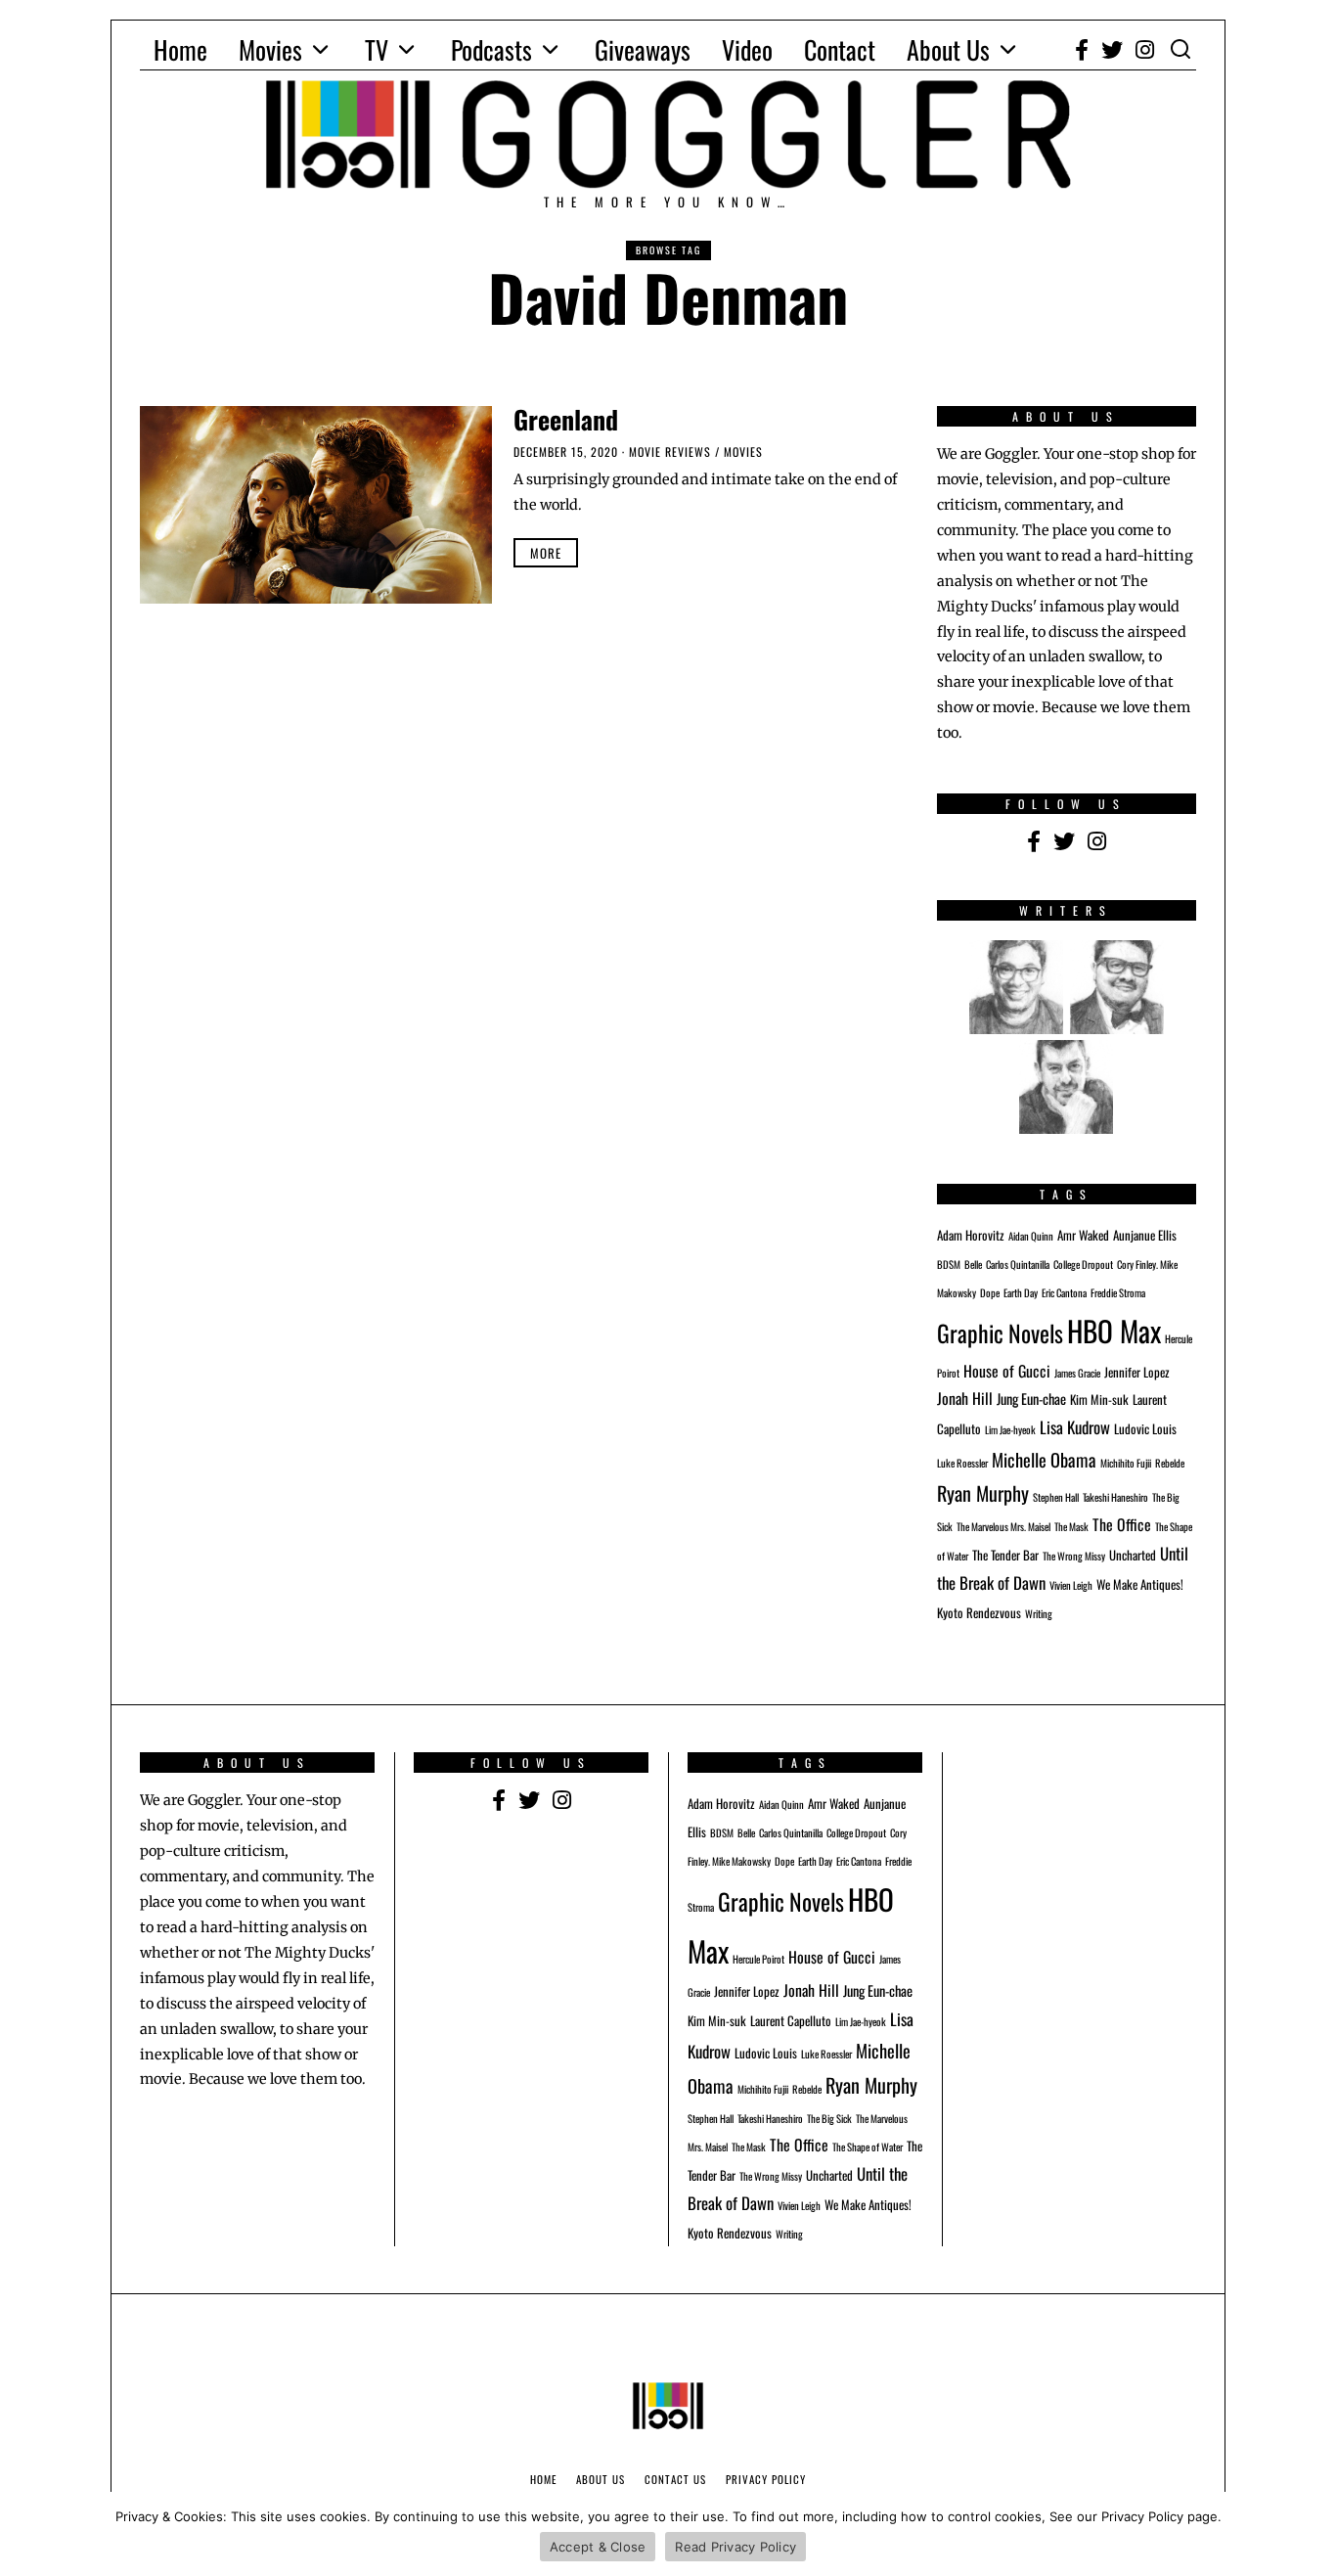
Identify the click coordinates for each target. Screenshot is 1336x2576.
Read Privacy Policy (735, 2547)
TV (377, 49)
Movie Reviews (670, 452)
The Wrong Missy (1074, 1556)
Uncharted (1133, 1555)
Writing (1039, 1613)
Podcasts (491, 49)
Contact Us (675, 2479)
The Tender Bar (1005, 1555)
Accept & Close (598, 2547)
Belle (973, 1264)
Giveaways (643, 49)
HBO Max (1114, 1330)
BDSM (949, 1264)
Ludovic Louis (1145, 1429)
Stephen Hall (1056, 1497)
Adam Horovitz (971, 1235)
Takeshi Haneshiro (1115, 1497)
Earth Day (1021, 1292)
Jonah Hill (965, 1398)
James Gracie (1077, 1373)
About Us (948, 49)
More (546, 553)
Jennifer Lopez (1137, 1372)
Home (180, 49)
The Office (1122, 1524)
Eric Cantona (1064, 1292)
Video (747, 49)
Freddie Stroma (1118, 1292)
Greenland (566, 419)
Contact (840, 49)
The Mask (1071, 1526)
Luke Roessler (962, 1463)
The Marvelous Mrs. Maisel (1003, 1526)
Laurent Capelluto (791, 2021)
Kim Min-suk (1099, 1400)
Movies (270, 49)
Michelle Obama (1044, 1459)
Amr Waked (1083, 1235)
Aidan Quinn (1031, 1236)
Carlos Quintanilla (1018, 1264)
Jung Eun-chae (1031, 1399)
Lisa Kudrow (1075, 1427)
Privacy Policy (766, 2479)
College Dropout (1083, 1264)
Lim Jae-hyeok (1010, 1429)
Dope (990, 1292)
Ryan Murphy (983, 1493)
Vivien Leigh (1071, 1585)
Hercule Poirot (758, 1959)
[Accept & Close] (1312, 2534)
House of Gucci (1007, 1371)
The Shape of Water (868, 2147)
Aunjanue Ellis (1145, 1235)
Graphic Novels (1000, 1333)
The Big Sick (829, 2118)
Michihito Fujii (1126, 1463)
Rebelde (1170, 1463)
